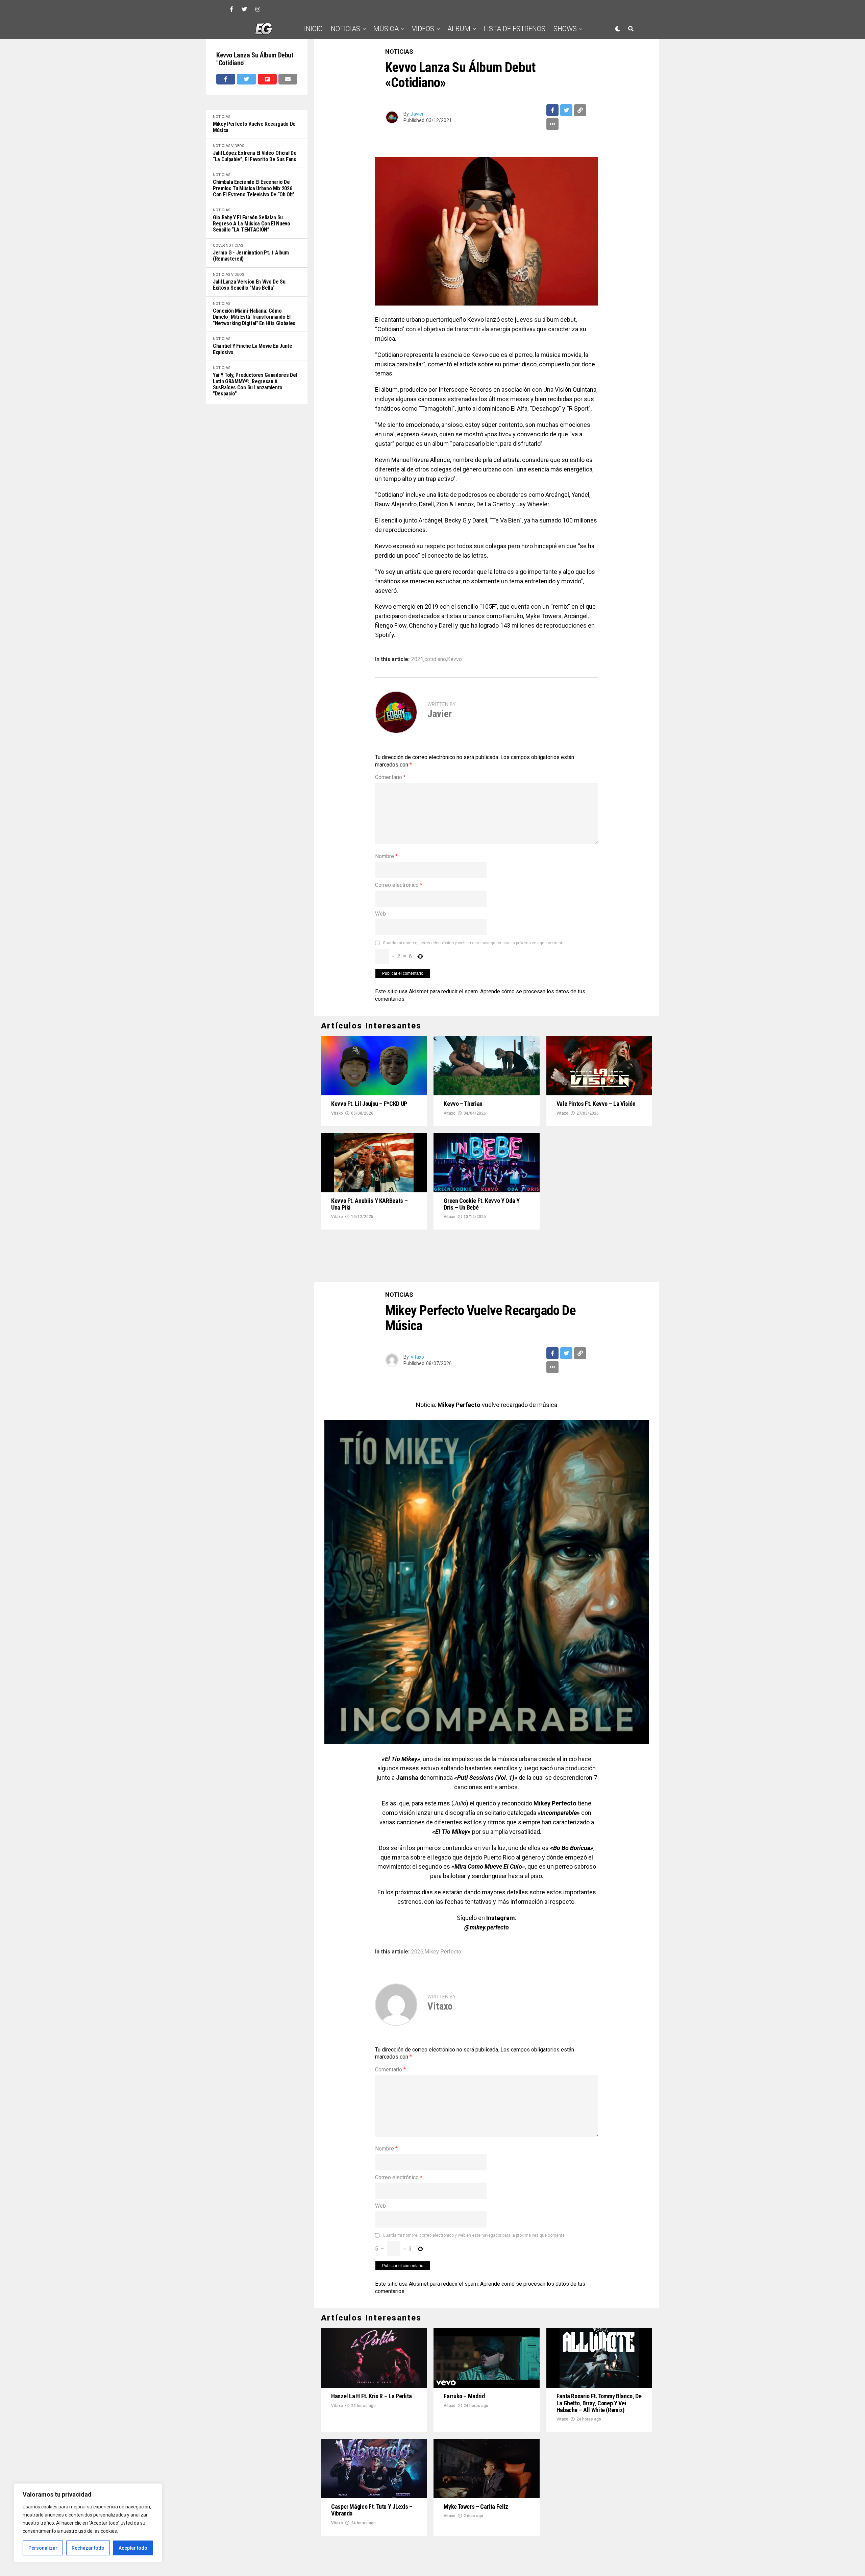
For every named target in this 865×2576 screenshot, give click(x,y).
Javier (417, 114)
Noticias (345, 29)
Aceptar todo (133, 2548)
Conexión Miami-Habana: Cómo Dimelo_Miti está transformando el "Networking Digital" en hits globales (254, 317)
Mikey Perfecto (443, 1906)
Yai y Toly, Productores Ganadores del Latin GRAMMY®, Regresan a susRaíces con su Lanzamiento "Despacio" (255, 384)
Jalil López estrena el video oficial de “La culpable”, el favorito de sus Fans (255, 156)
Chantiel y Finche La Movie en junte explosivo (253, 349)
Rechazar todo (88, 2548)
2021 (417, 659)
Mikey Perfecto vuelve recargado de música (254, 127)
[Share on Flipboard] (267, 79)
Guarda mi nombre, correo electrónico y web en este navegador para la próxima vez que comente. (474, 943)
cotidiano (435, 659)
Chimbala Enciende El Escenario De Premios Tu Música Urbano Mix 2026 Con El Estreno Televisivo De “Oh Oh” (253, 188)
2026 (417, 1906)
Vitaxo (337, 1113)
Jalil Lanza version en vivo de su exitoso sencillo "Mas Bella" (249, 285)
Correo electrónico (399, 885)
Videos (423, 29)
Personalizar (43, 2548)
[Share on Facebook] (226, 79)
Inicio (313, 29)
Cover (219, 246)
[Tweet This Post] (246, 79)
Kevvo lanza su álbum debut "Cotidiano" (255, 59)
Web (380, 914)
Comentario (390, 777)
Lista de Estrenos (514, 29)
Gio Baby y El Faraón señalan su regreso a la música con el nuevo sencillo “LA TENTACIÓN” (252, 224)
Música (386, 29)
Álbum (459, 29)
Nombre (386, 856)
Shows (565, 29)
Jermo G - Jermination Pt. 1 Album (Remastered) (251, 256)
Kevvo (454, 659)
